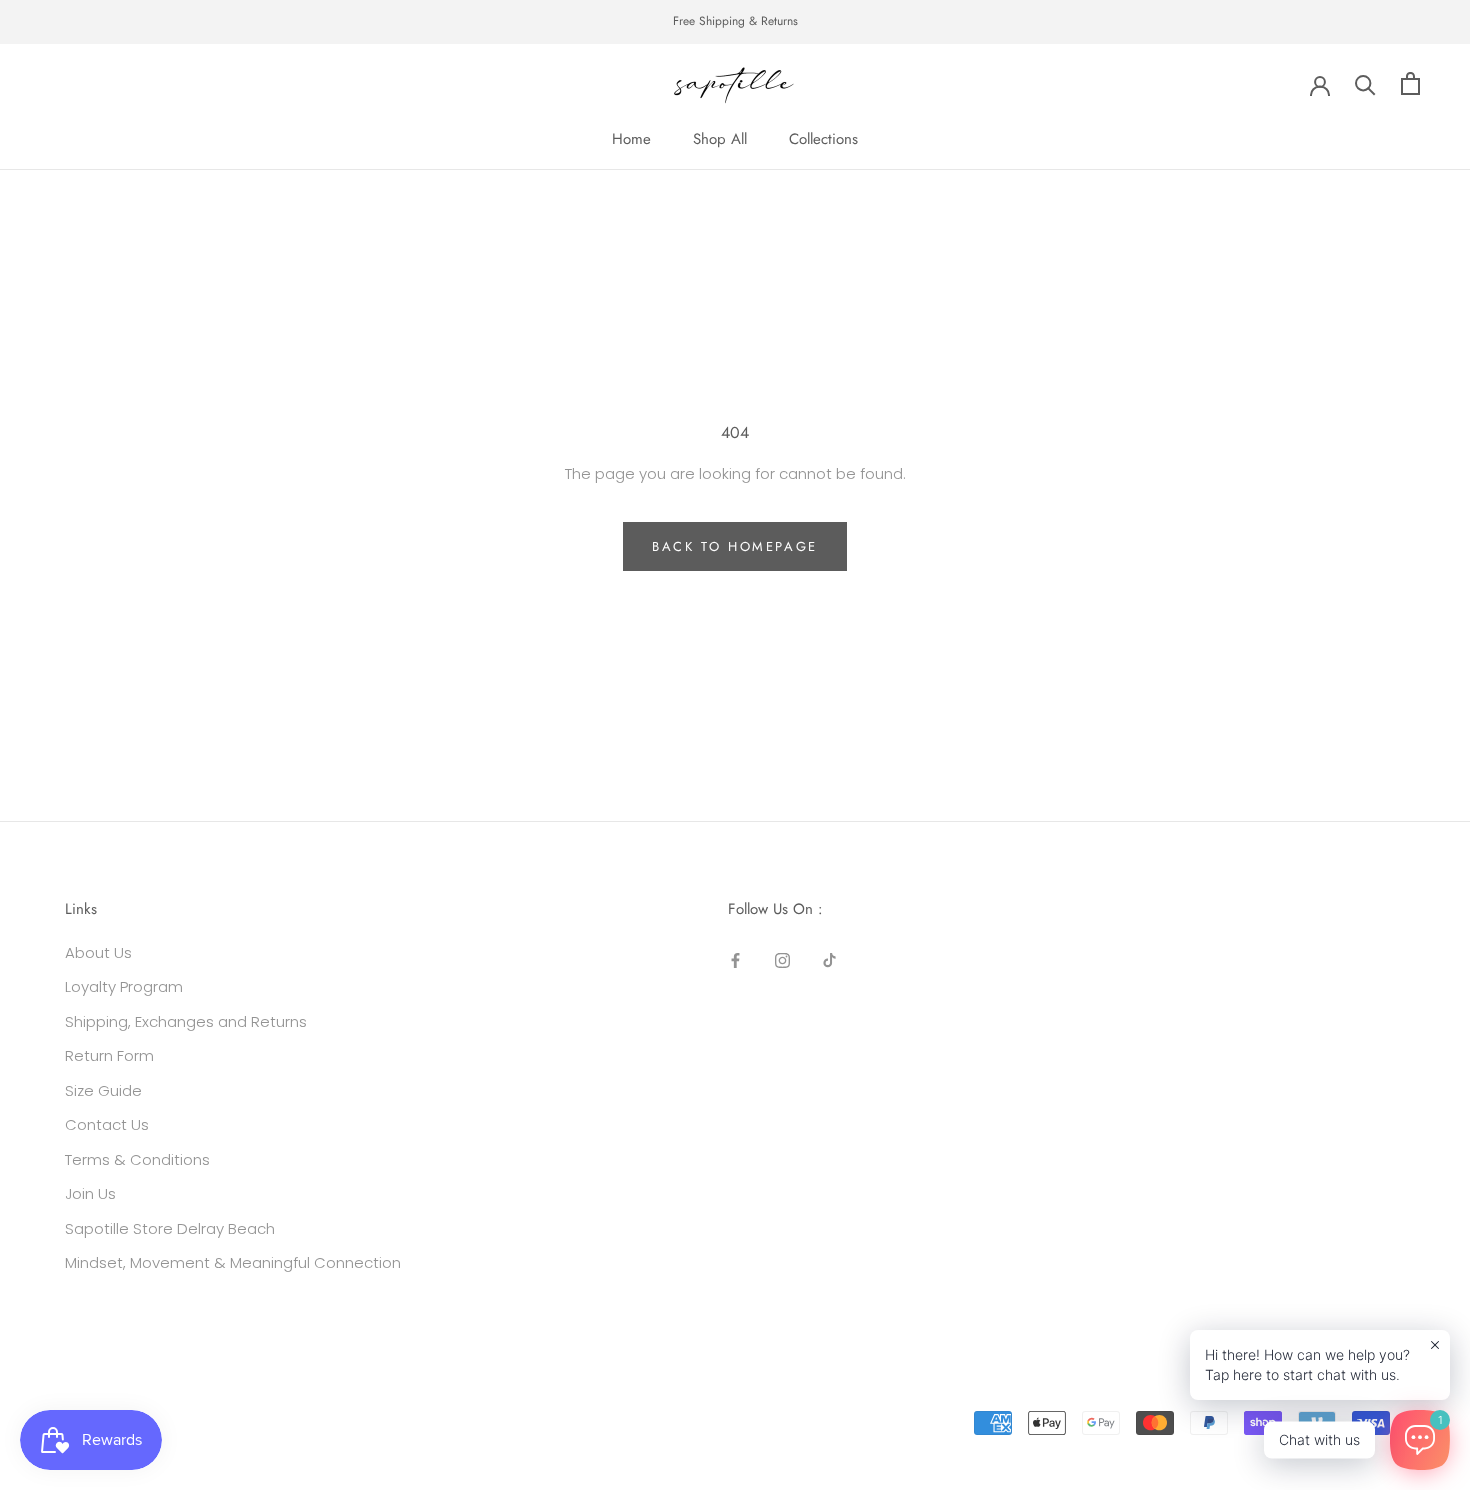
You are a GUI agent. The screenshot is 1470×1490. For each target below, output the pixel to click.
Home (631, 139)
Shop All (720, 139)
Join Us (90, 1193)
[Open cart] (1410, 83)
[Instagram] (782, 960)
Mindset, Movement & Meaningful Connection (233, 1262)
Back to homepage (735, 546)
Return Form (109, 1055)
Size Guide (103, 1090)
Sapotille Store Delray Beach (170, 1228)
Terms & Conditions (137, 1159)
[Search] (1365, 83)
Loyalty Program (124, 986)
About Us (98, 952)
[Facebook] (735, 960)
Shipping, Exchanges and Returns (186, 1021)
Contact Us (107, 1124)
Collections (823, 139)
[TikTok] (829, 960)
